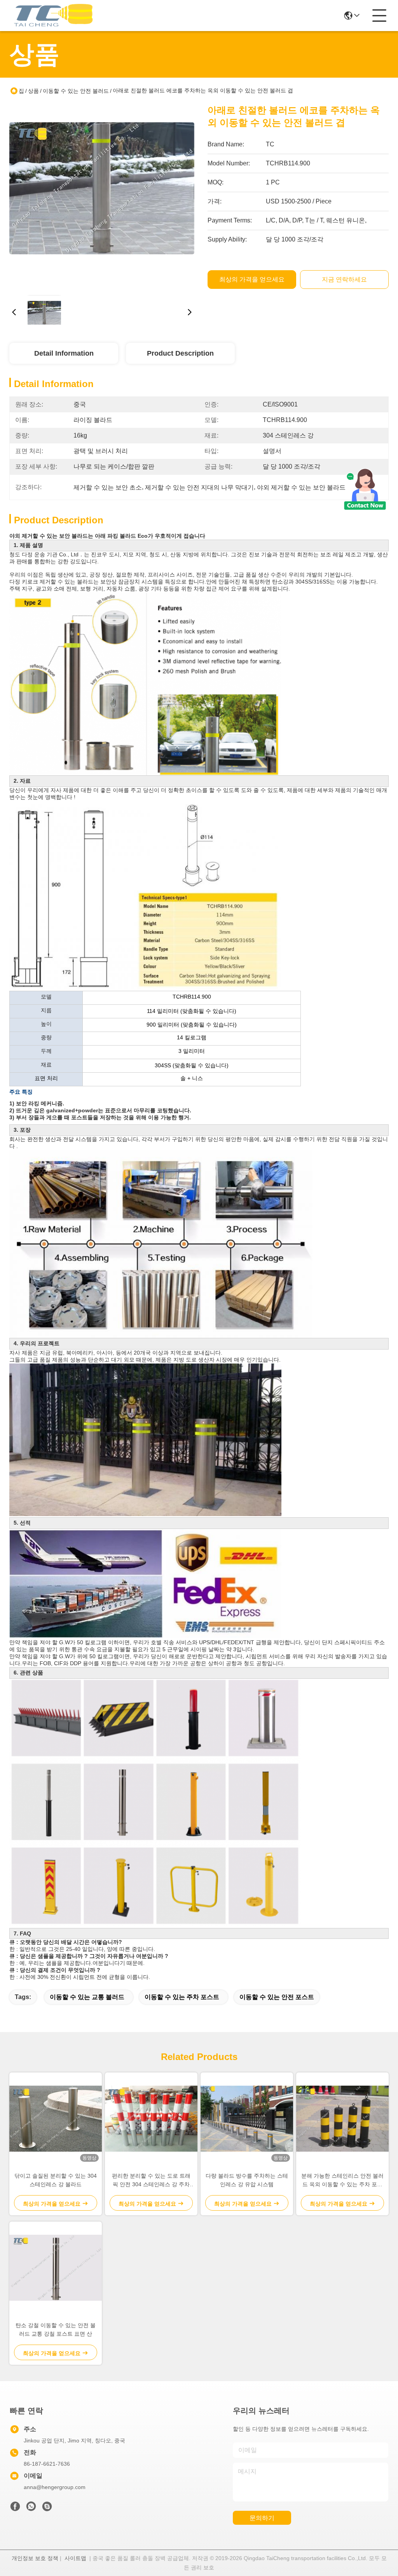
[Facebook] (15, 2508)
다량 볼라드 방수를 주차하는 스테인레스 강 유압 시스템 (247, 2180)
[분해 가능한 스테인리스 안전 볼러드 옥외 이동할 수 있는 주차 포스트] (342, 2119)
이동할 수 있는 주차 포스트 (182, 1997)
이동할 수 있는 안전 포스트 (277, 1997)
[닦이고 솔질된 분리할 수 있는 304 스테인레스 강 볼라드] (56, 2119)
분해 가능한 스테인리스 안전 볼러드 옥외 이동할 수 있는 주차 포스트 (342, 2181)
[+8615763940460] (47, 2508)
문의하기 (262, 2518)
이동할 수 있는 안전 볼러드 (76, 91)
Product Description (180, 353)
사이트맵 (75, 2558)
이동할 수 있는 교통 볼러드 (87, 1997)
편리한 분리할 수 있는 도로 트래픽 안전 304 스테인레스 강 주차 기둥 (151, 2181)
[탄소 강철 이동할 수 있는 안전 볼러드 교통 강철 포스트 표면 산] (56, 2268)
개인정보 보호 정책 (35, 2558)
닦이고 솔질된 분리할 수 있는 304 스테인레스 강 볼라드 (56, 2180)
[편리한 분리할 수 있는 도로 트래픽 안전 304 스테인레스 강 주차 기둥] (151, 2119)
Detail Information (64, 353)
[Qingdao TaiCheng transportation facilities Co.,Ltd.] (52, 16)
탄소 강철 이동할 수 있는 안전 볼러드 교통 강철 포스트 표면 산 (56, 2329)
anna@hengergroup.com (55, 2487)
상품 (33, 91)
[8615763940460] (31, 2508)
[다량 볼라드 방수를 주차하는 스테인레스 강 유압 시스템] (247, 2119)
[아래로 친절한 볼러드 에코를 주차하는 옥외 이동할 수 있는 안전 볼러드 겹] (102, 196)
